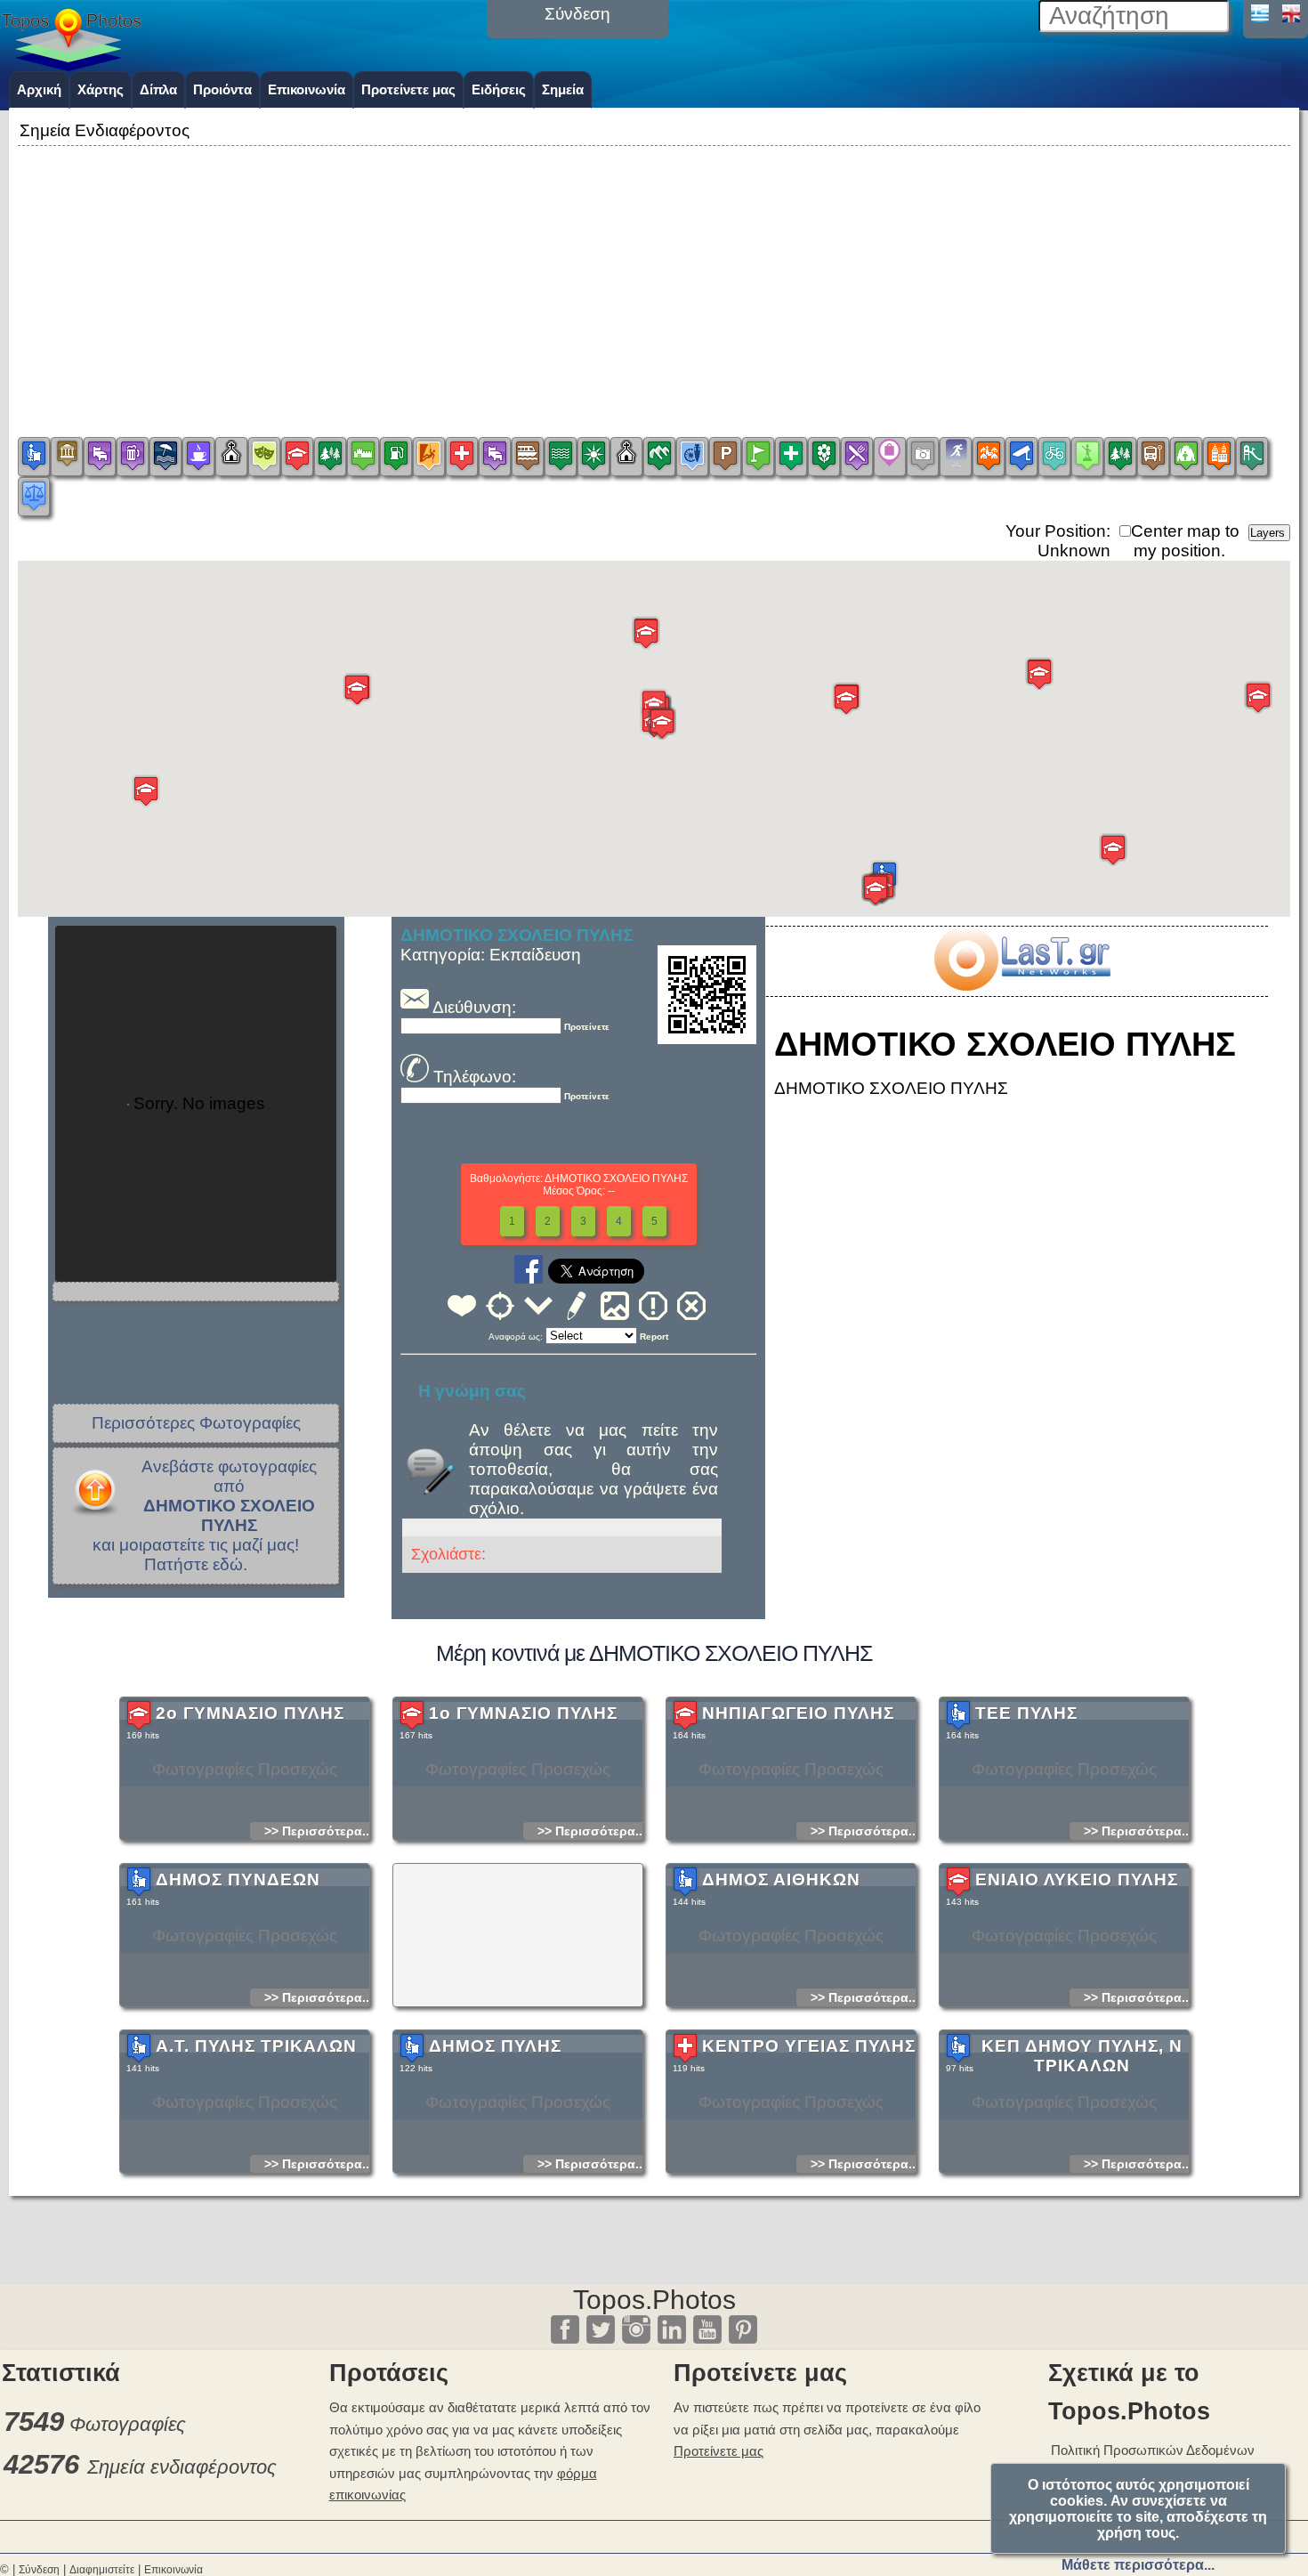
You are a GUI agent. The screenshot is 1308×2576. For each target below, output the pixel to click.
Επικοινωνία (307, 89)
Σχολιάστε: (448, 1554)
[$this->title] (1021, 985)
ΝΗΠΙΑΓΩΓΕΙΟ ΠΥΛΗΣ (798, 1713)
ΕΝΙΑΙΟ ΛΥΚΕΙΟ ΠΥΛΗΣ (1077, 1879)
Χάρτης (101, 89)
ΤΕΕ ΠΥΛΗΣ (1026, 1713)
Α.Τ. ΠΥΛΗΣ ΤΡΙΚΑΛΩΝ (256, 2046)
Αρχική (39, 89)
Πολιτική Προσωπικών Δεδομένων (1153, 2450)
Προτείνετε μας (408, 89)
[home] (71, 65)
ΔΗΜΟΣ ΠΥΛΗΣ (495, 2046)
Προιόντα (222, 89)
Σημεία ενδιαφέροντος (182, 2467)
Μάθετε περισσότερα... (1138, 2565)
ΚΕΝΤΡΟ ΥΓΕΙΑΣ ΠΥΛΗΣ (809, 2046)
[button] (146, 791)
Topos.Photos (654, 2300)
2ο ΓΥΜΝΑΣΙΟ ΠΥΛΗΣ (250, 1713)
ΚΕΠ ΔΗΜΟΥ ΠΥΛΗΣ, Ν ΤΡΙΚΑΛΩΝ (1082, 2056)
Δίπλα (158, 89)
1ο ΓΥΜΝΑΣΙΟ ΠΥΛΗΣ (523, 1713)
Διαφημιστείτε (102, 2570)
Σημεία (563, 89)
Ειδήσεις (499, 89)
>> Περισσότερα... (319, 1831)
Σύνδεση (39, 2570)
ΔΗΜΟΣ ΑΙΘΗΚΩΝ (781, 1879)
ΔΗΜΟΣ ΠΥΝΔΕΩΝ (238, 1879)
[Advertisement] (654, 275)
